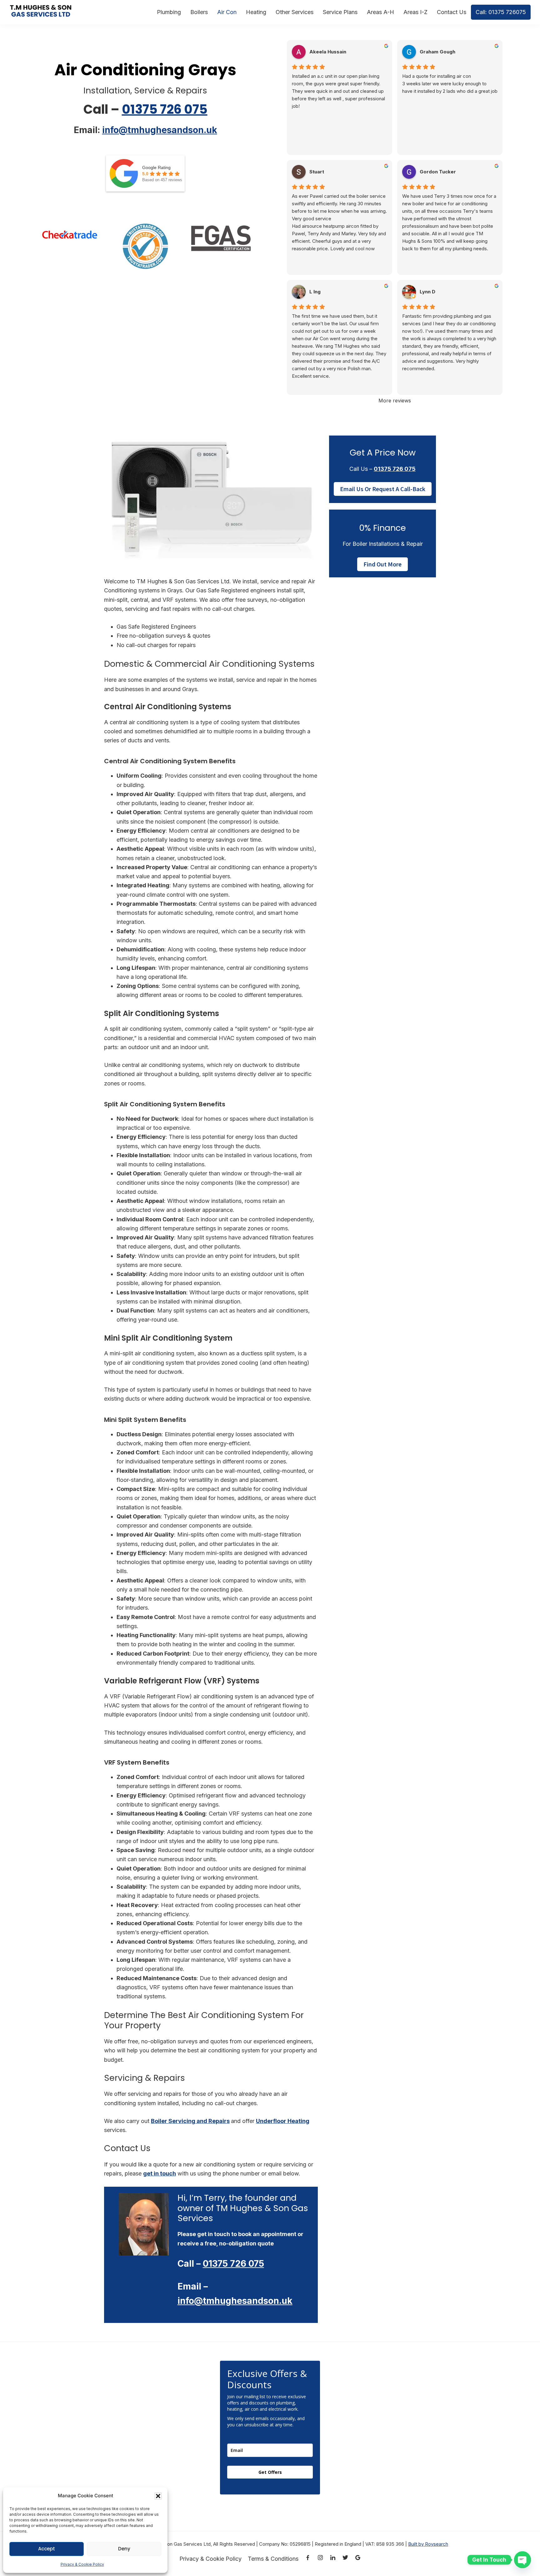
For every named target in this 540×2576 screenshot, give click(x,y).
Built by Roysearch (428, 2544)
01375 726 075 (165, 109)
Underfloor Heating (283, 2121)
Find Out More (382, 564)
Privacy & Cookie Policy (82, 2564)
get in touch (160, 2173)
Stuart (317, 172)
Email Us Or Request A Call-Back (383, 489)
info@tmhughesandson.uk (160, 130)
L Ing (315, 292)
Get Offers (270, 2472)
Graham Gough (437, 52)
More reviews (395, 401)
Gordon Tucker (438, 172)
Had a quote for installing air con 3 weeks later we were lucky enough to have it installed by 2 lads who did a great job (450, 84)
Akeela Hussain (328, 52)
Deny (124, 2549)
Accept (47, 2549)
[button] (158, 2496)
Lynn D (427, 292)
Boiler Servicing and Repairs (190, 2121)
